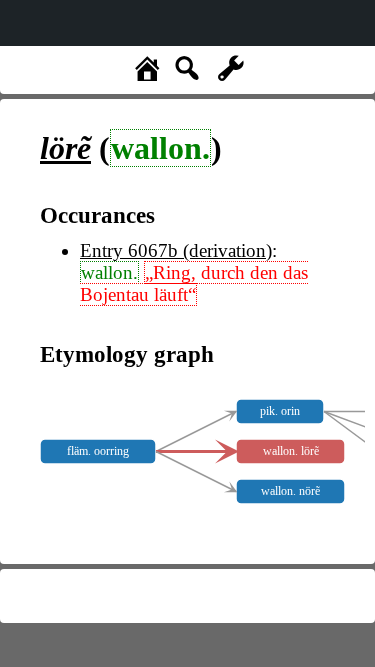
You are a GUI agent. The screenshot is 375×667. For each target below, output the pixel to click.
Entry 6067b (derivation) (176, 250)
